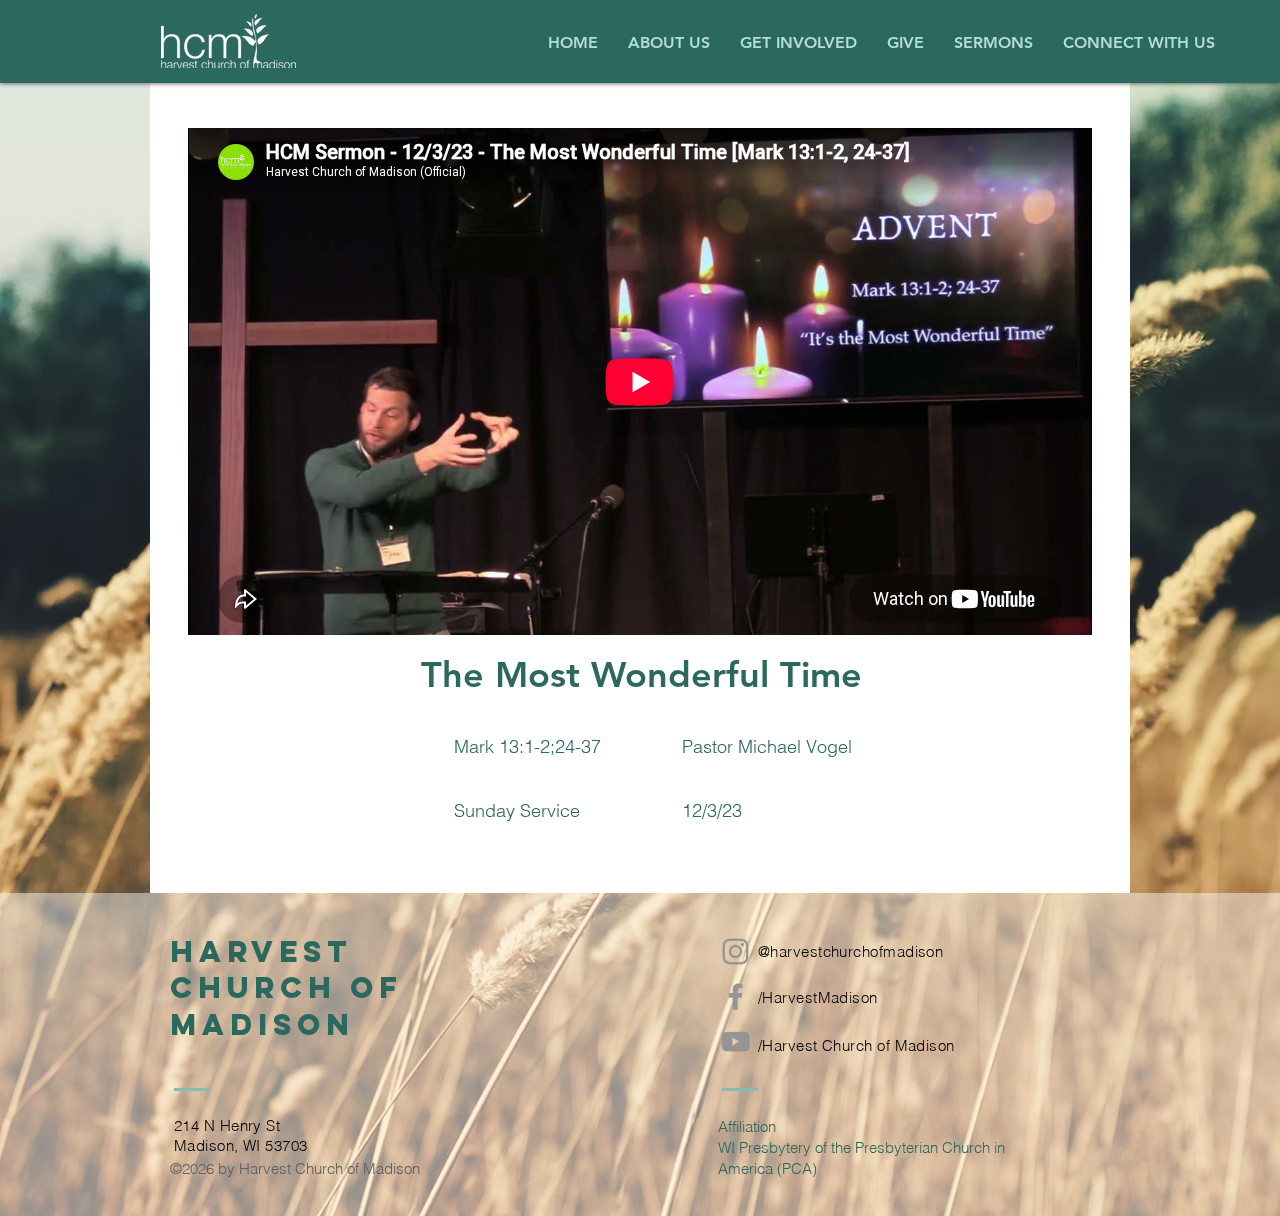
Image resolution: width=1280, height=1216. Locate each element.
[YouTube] (735, 1041)
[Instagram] (735, 951)
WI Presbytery (764, 1147)
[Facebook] (735, 996)
